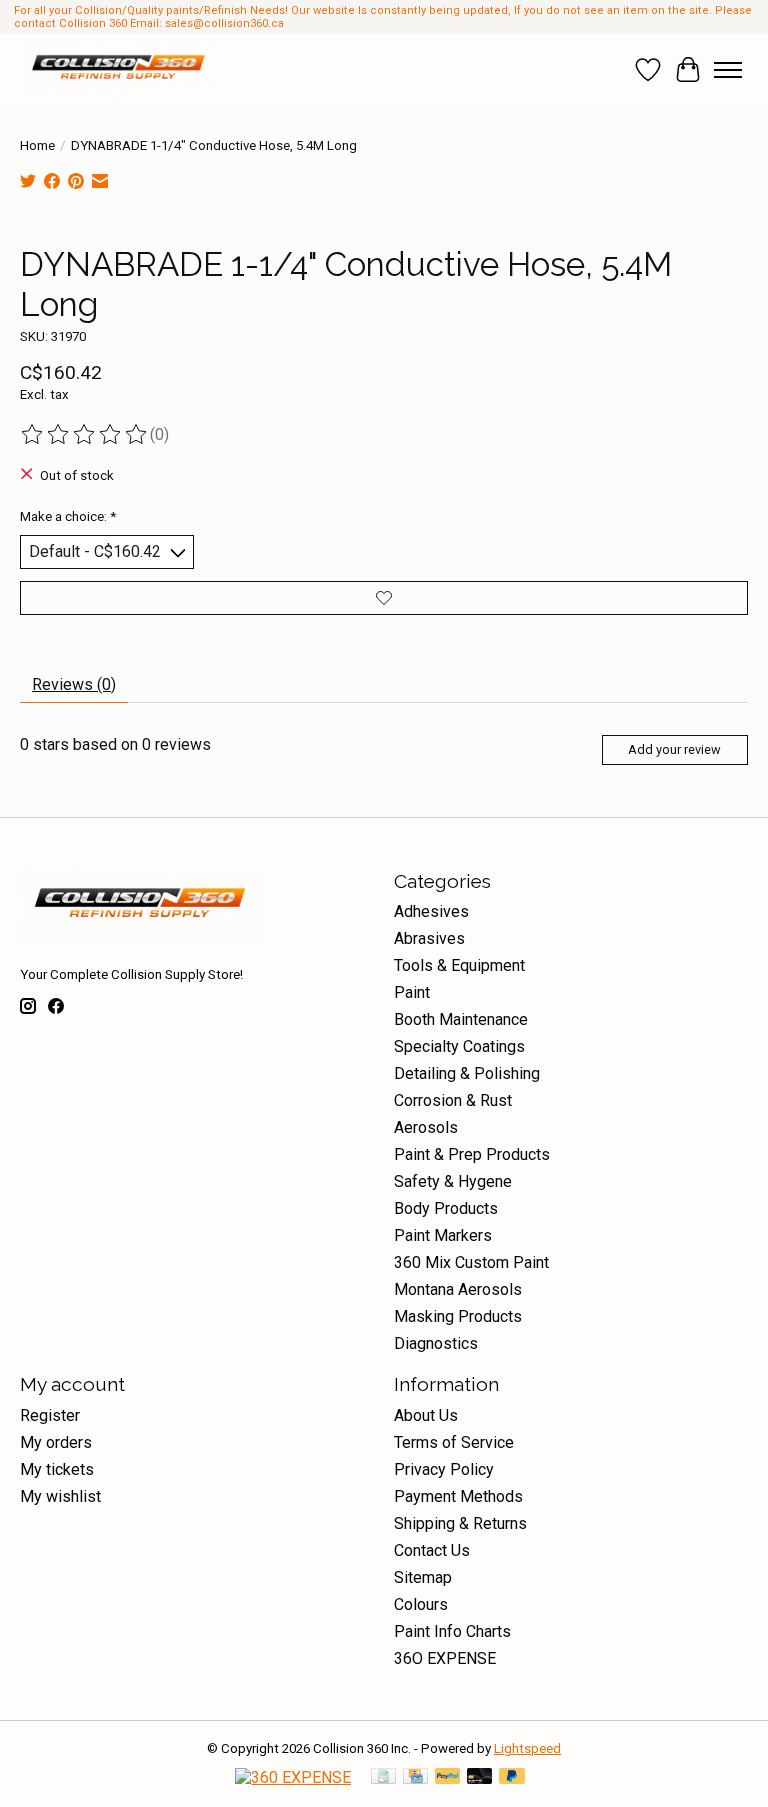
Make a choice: (68, 516)
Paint (412, 992)
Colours (421, 1604)
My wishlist (60, 1496)
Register (50, 1415)
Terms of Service (454, 1442)
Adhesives (431, 911)
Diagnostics (436, 1343)
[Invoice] (383, 1777)
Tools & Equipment (459, 965)
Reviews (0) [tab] (74, 684)
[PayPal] (448, 1777)
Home (37, 145)
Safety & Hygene (453, 1181)
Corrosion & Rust (453, 1100)
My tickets (57, 1469)
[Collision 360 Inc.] (120, 70)
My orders (56, 1442)
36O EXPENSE (445, 1658)
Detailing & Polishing (467, 1073)
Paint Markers (443, 1235)
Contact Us (432, 1550)
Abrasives (429, 938)
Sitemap (423, 1577)
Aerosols (426, 1127)
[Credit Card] (415, 1777)
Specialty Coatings (459, 1046)
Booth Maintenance (461, 1019)
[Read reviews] (85, 435)
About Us (426, 1415)
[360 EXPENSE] (293, 1777)
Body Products (446, 1208)
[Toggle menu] (728, 70)
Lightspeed (527, 1748)
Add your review (674, 749)
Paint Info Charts (452, 1631)
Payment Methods (458, 1496)
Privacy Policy (444, 1469)
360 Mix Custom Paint (471, 1262)
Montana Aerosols (458, 1289)
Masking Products (458, 1316)
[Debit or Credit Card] (480, 1777)
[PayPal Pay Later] (512, 1777)
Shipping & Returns (460, 1523)
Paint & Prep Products (472, 1154)
